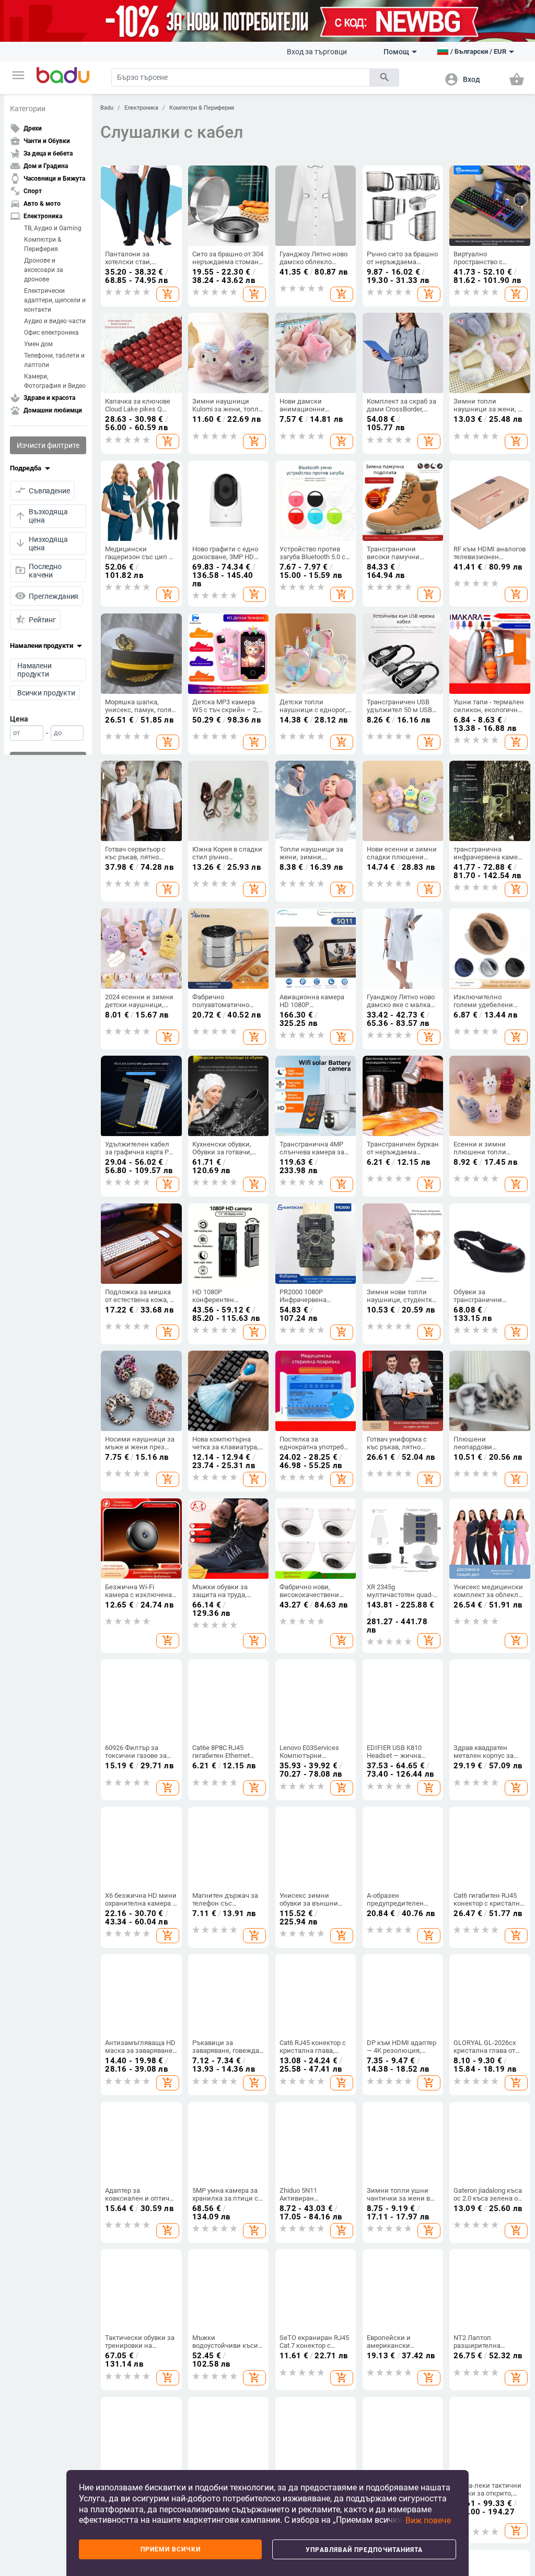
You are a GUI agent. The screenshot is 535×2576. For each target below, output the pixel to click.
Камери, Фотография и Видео (55, 381)
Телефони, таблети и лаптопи (54, 360)
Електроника (141, 108)
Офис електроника (51, 333)
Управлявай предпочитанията (364, 2550)
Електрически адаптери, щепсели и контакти (55, 300)
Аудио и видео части (55, 321)
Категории (28, 109)
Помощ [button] (396, 52)
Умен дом (38, 344)
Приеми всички (171, 2549)
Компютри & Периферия (43, 244)
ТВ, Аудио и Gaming (53, 228)
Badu (107, 108)
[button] (18, 75)
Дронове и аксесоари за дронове (44, 270)
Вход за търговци (317, 52)
